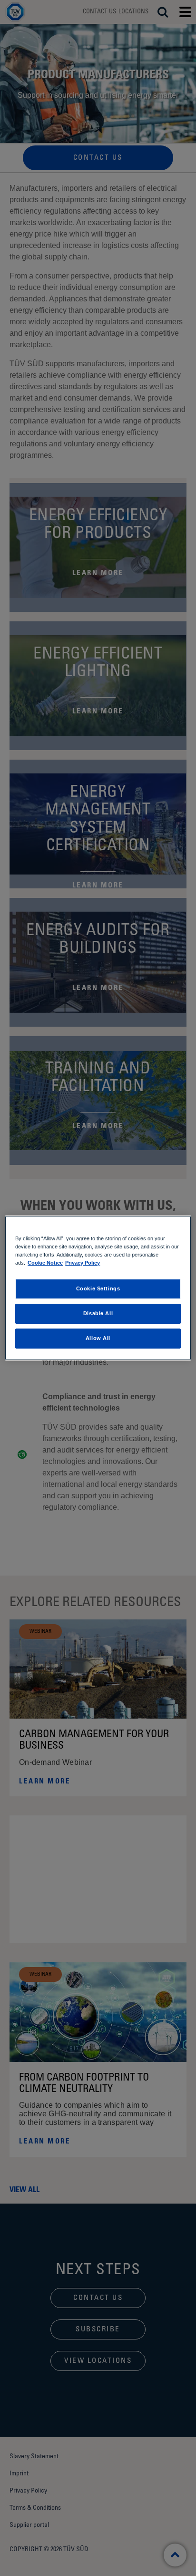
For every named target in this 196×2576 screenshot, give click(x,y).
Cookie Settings (98, 1288)
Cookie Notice (45, 1263)
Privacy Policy (83, 1263)
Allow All (98, 1338)
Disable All (98, 1313)
